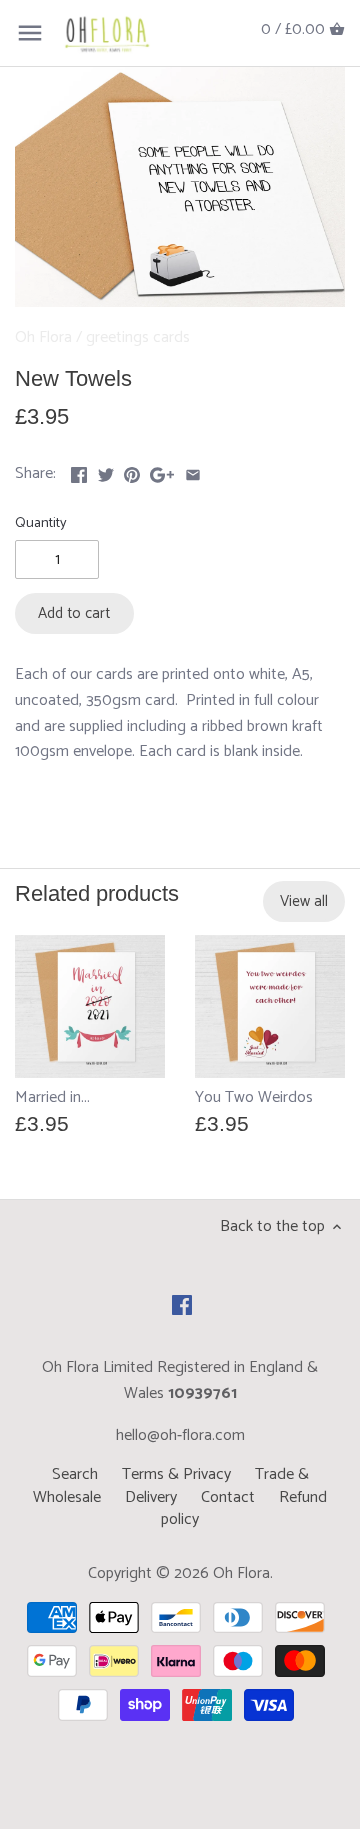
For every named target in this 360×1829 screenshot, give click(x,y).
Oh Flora (43, 337)
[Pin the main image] (132, 471)
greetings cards (138, 337)
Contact (228, 1497)
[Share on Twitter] (106, 471)
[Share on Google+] (162, 471)
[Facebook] (182, 1304)
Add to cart (74, 613)
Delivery (151, 1497)
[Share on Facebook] (79, 471)
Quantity (41, 523)
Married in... (52, 1098)
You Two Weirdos (254, 1098)
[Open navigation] (30, 33)
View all (304, 901)
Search (75, 1474)
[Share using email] (193, 471)
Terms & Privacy (176, 1474)
